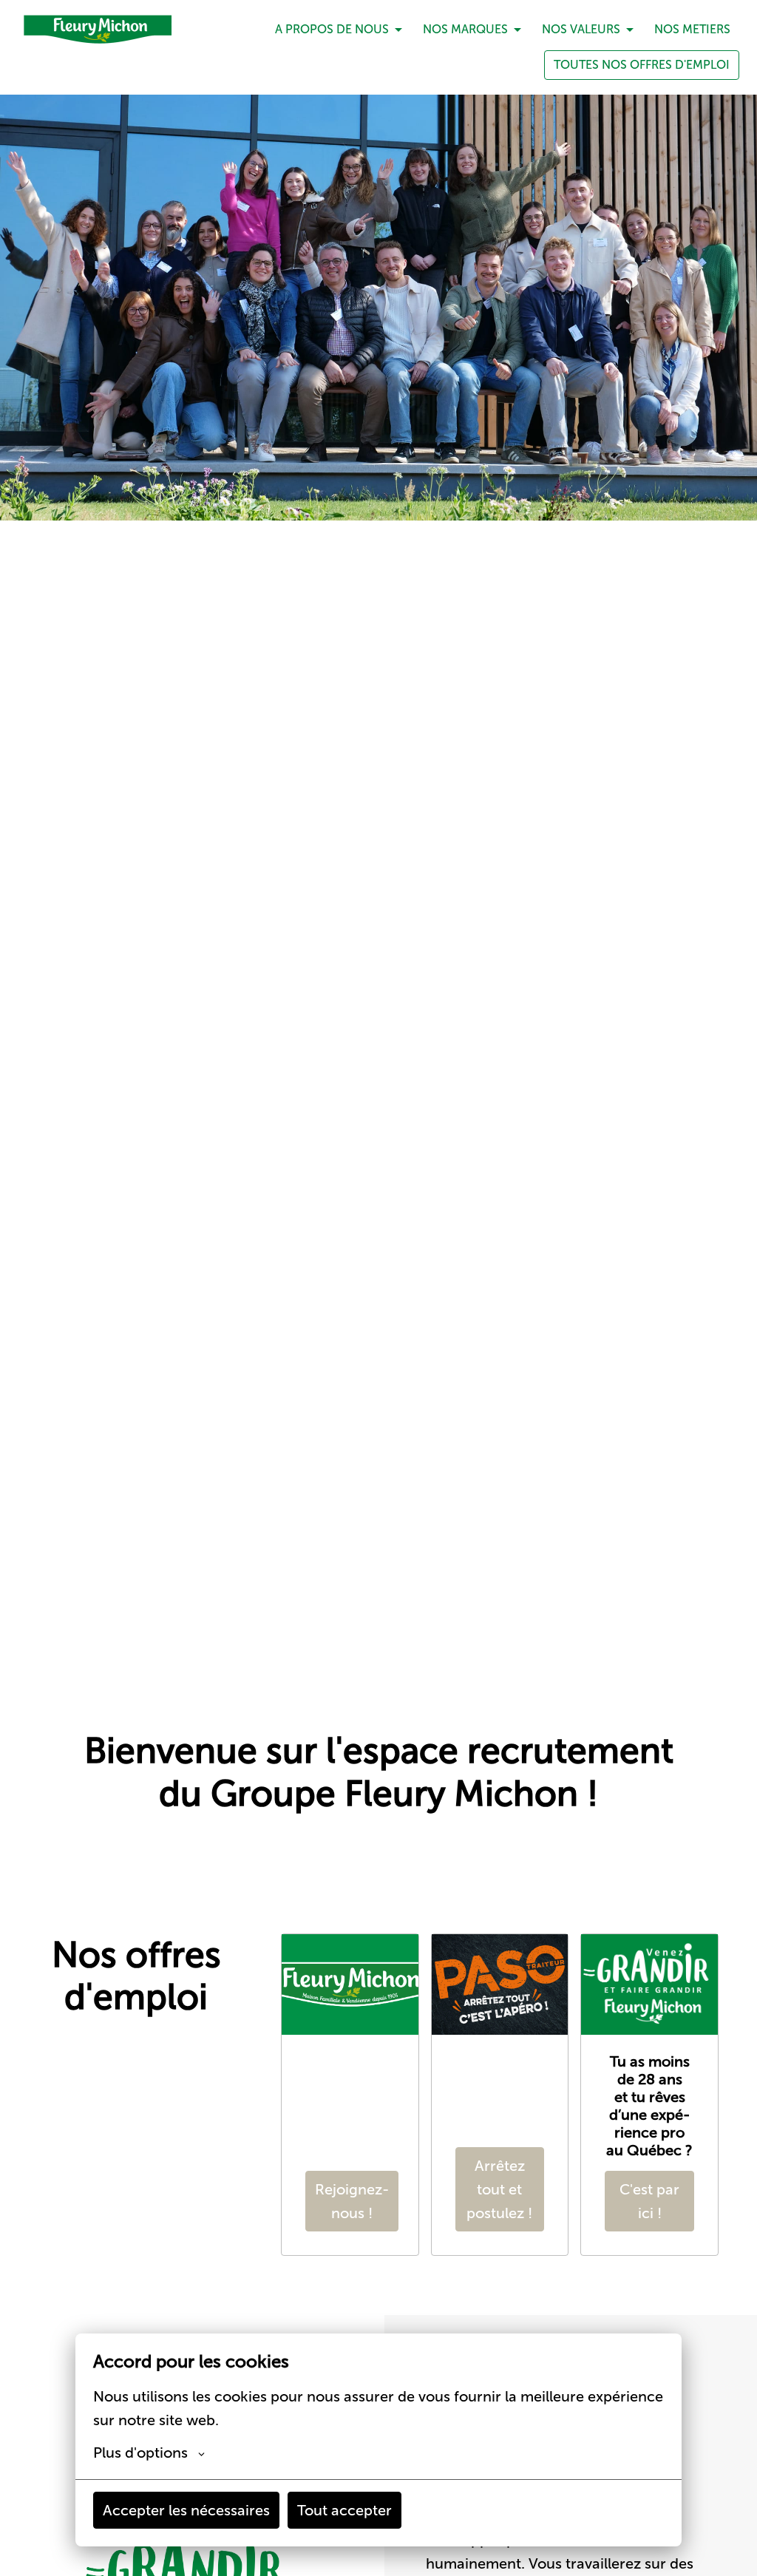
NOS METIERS (692, 29)
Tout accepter (344, 2510)
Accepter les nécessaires (186, 2510)
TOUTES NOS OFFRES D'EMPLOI (642, 65)
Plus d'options (140, 2453)
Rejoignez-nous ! (352, 2201)
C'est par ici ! (649, 2201)
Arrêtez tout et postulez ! (499, 2189)
